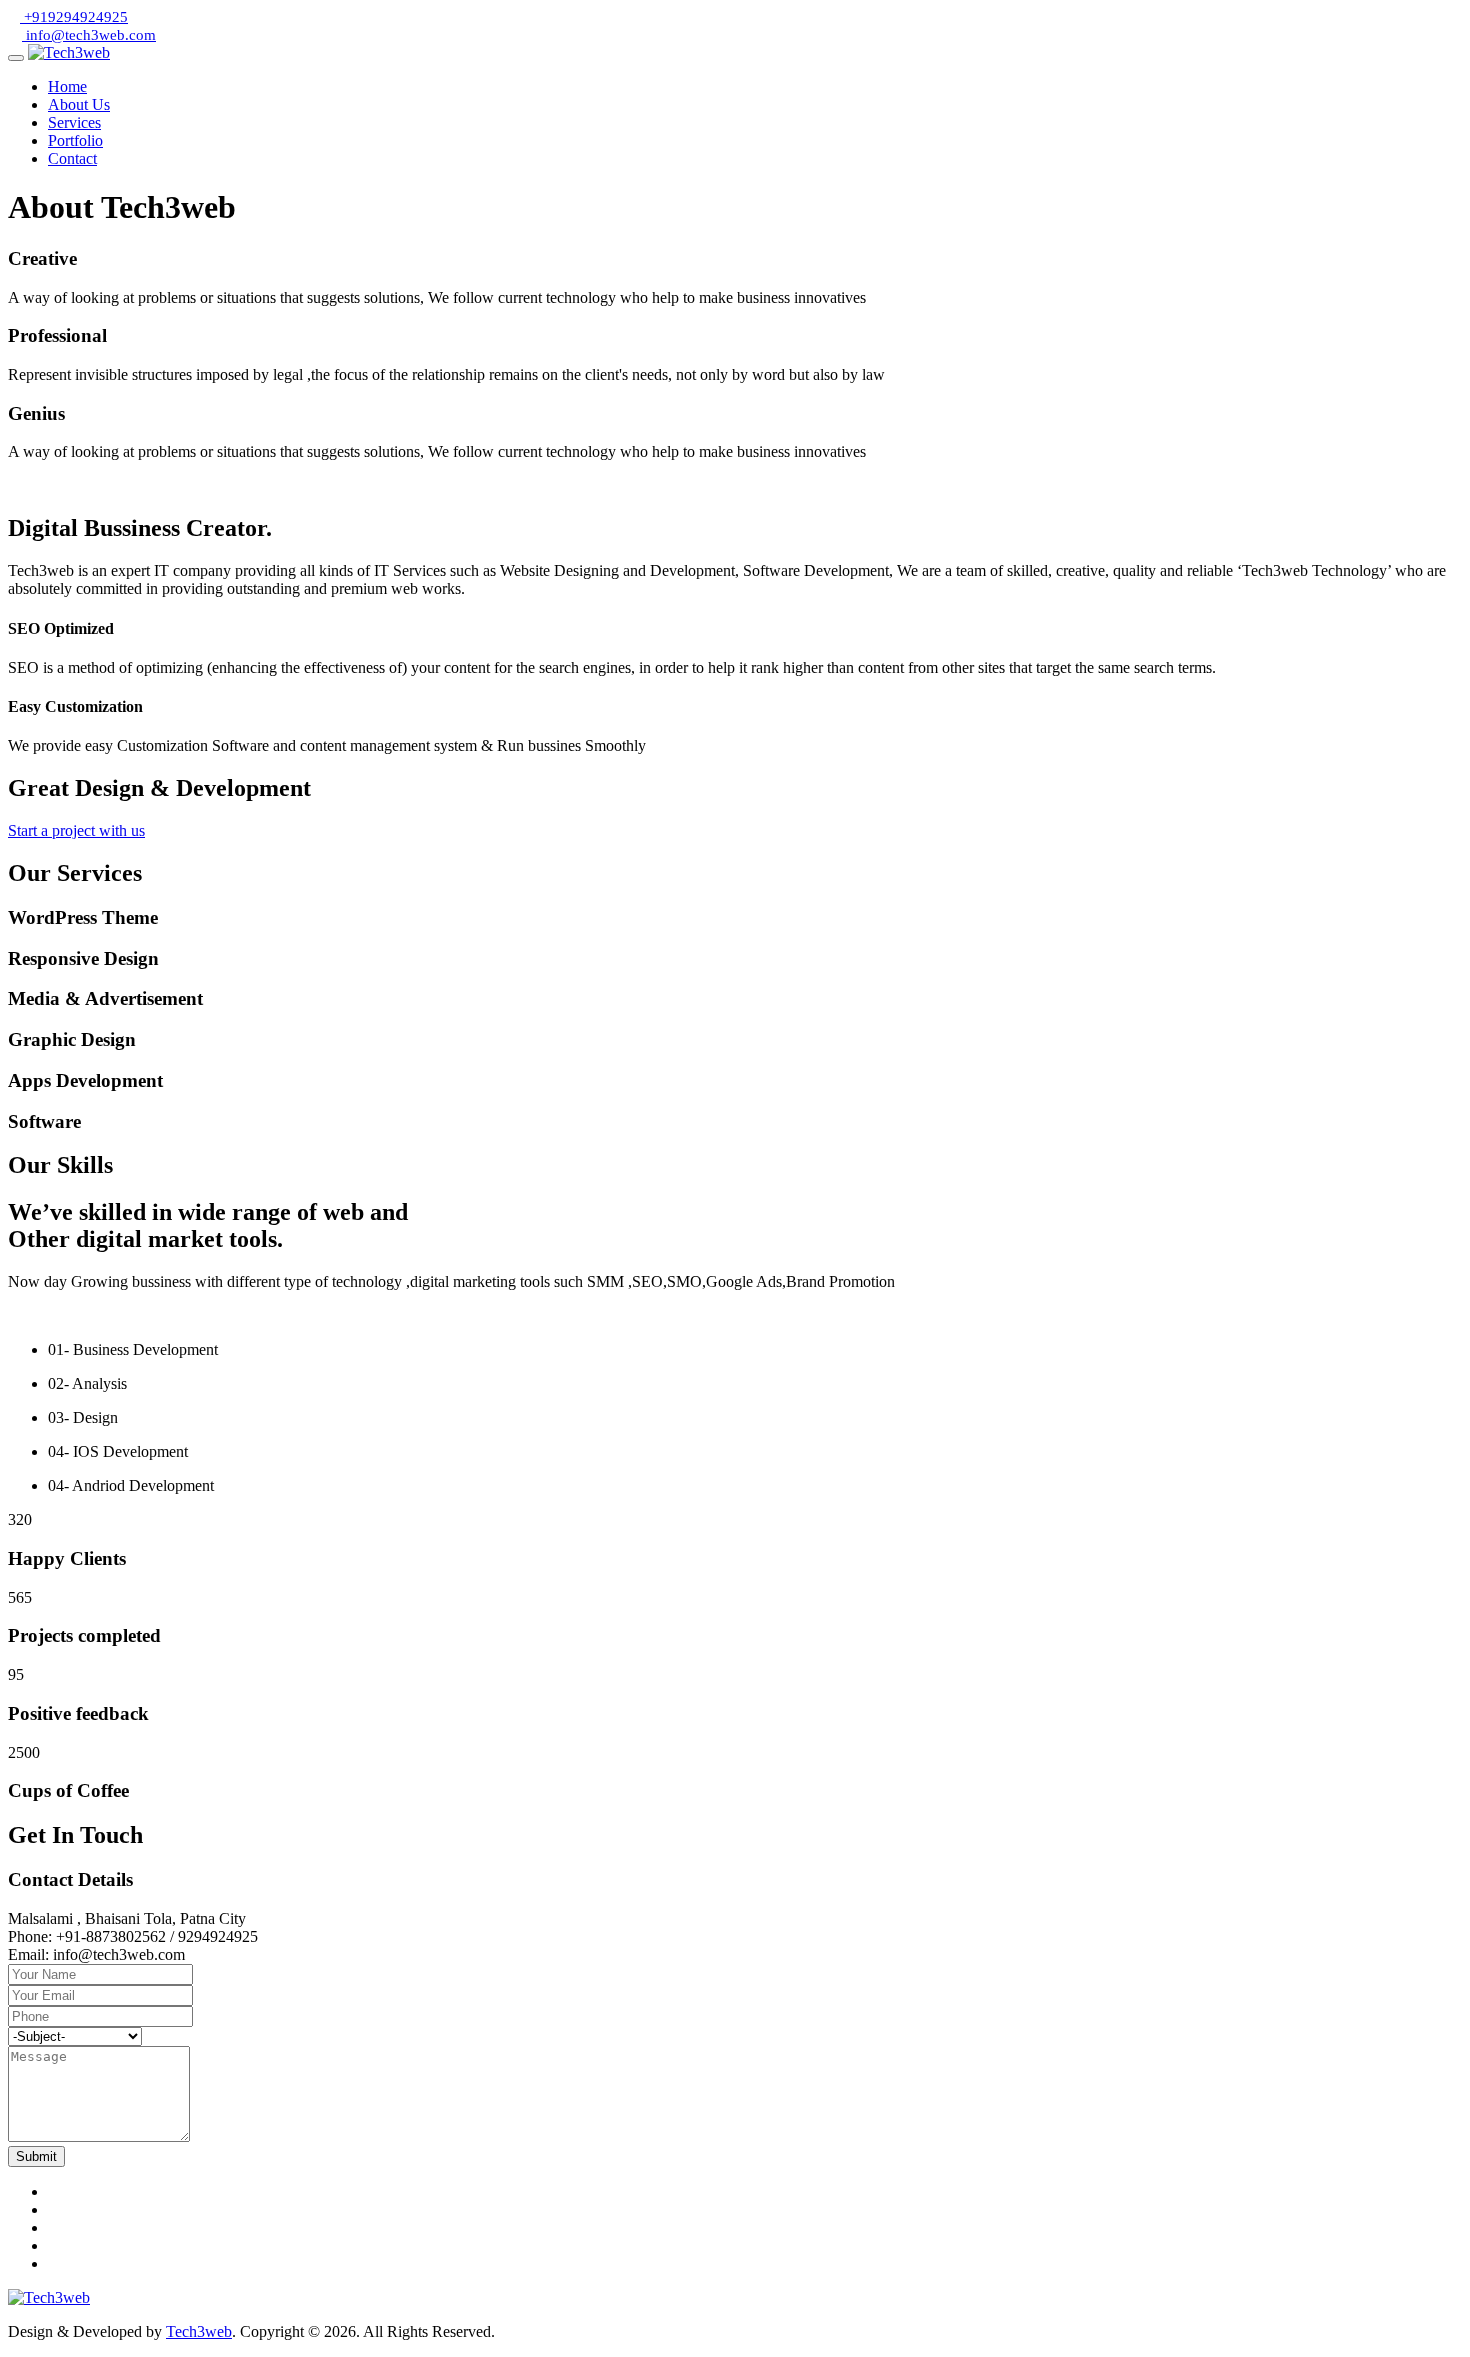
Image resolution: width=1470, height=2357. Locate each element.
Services (74, 122)
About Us (79, 104)
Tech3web (199, 2331)
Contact (72, 158)
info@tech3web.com (89, 35)
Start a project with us (76, 830)
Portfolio (75, 140)
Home (67, 86)
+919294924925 (74, 17)
